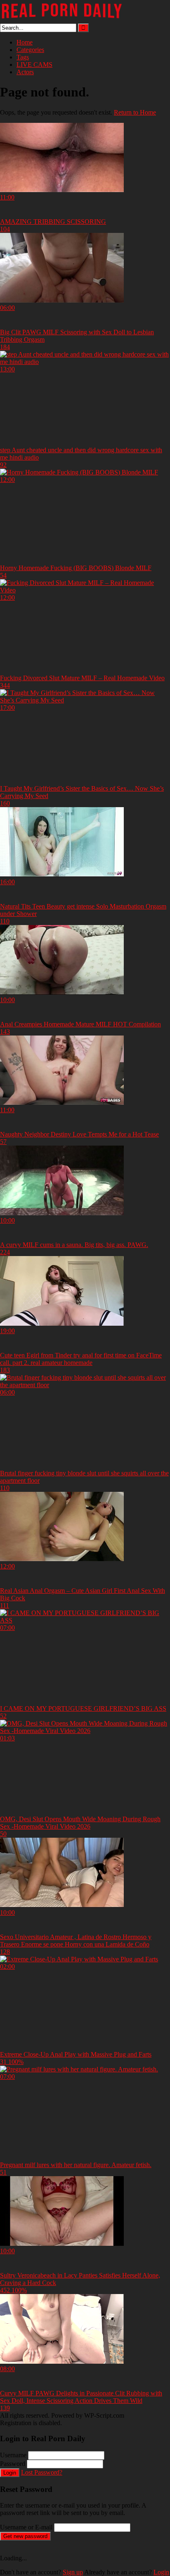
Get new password (25, 2536)
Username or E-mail (26, 2527)
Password (13, 2464)
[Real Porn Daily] (62, 20)
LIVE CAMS (34, 65)
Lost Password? (42, 2472)
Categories (30, 50)
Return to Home (135, 112)
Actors (25, 72)
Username (13, 2455)
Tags (23, 57)
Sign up (73, 2572)
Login (10, 2473)
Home (25, 42)
